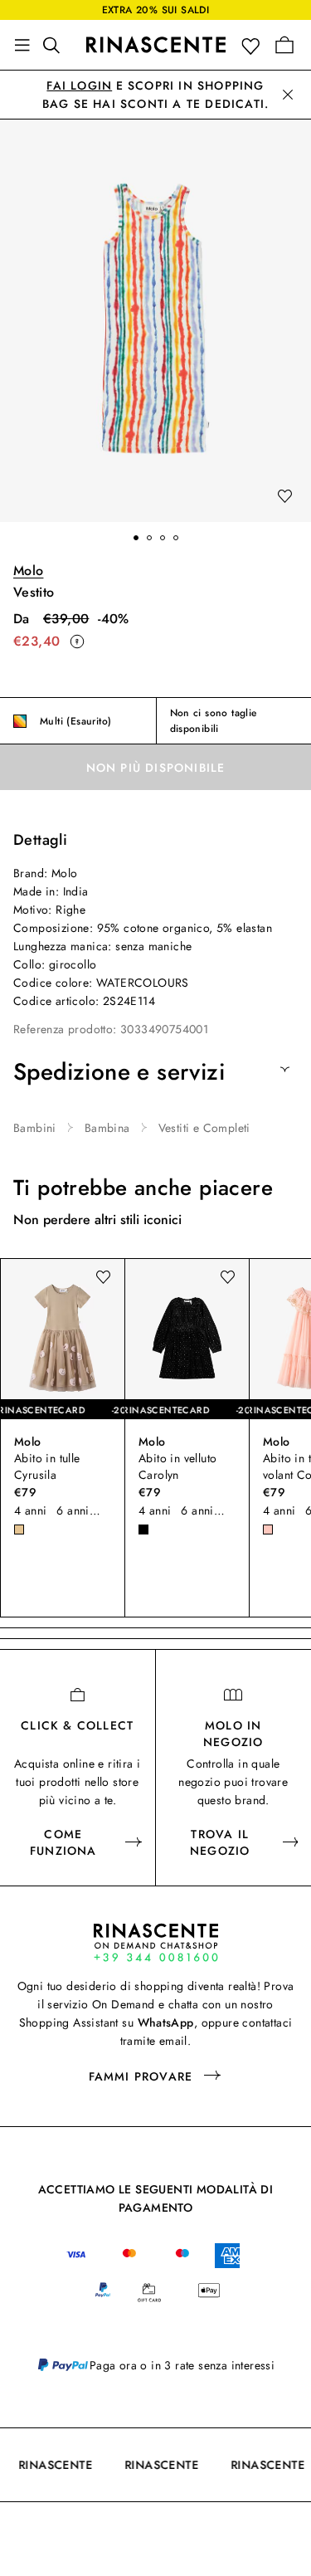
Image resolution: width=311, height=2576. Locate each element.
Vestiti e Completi (204, 1128)
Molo (28, 571)
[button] (254, 45)
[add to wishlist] (284, 497)
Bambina (107, 1128)
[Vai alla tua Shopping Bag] (284, 45)
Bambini (35, 1128)
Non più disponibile (156, 768)
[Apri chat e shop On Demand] (156, 1942)
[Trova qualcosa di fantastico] (56, 45)
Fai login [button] (79, 85)
